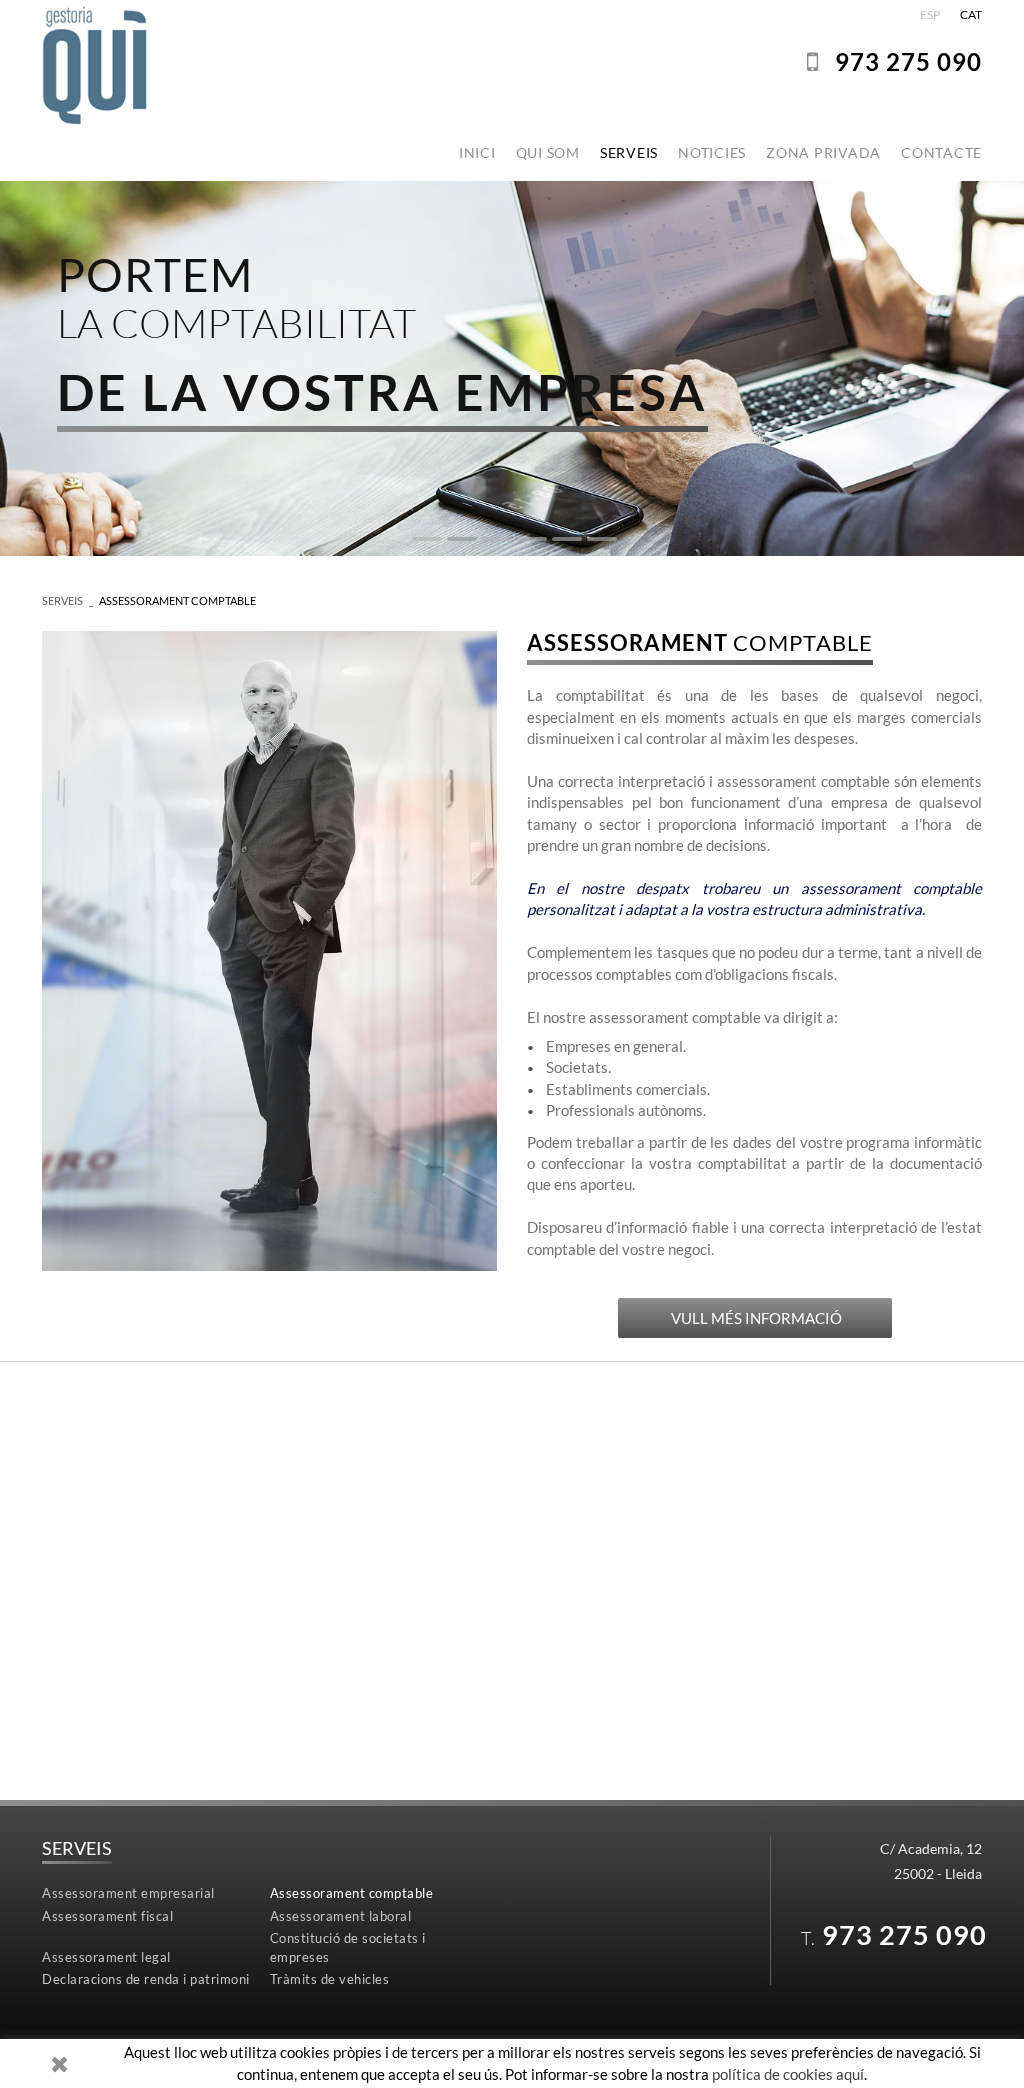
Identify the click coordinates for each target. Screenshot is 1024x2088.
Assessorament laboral (341, 1916)
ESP (930, 14)
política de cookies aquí (788, 2074)
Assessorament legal (106, 1957)
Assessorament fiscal (107, 1916)
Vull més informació (755, 1318)
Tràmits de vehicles (330, 1979)
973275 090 (908, 61)
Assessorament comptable (177, 600)
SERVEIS (62, 600)
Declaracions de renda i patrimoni (146, 1979)
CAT (971, 14)
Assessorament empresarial (128, 1893)
